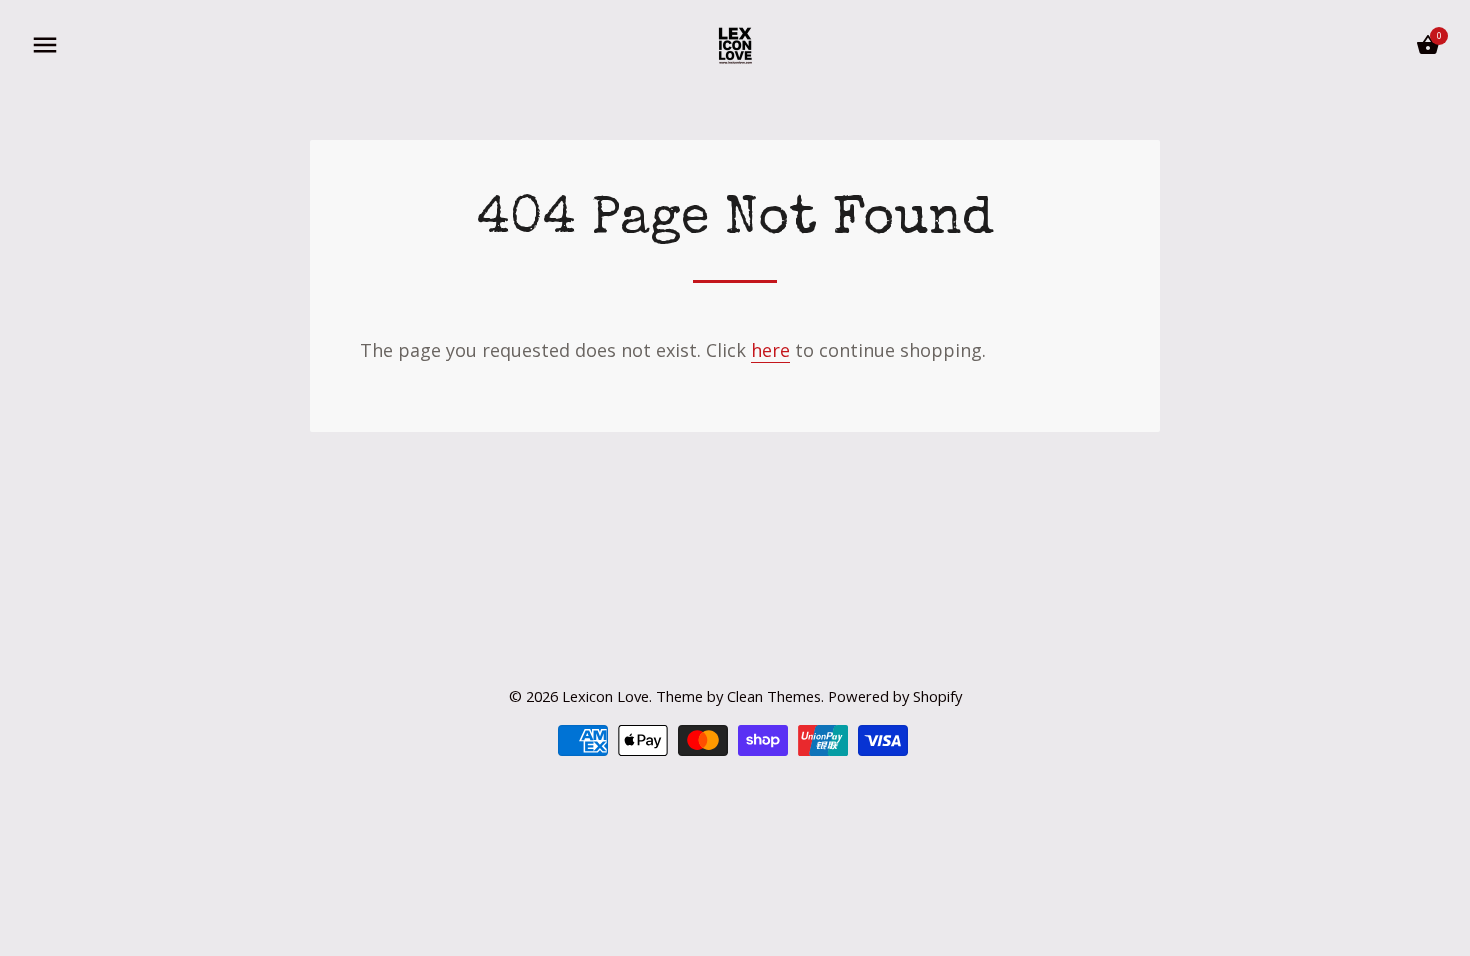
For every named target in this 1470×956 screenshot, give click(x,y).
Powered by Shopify (895, 696)
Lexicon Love (605, 696)
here (770, 350)
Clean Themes (774, 696)
